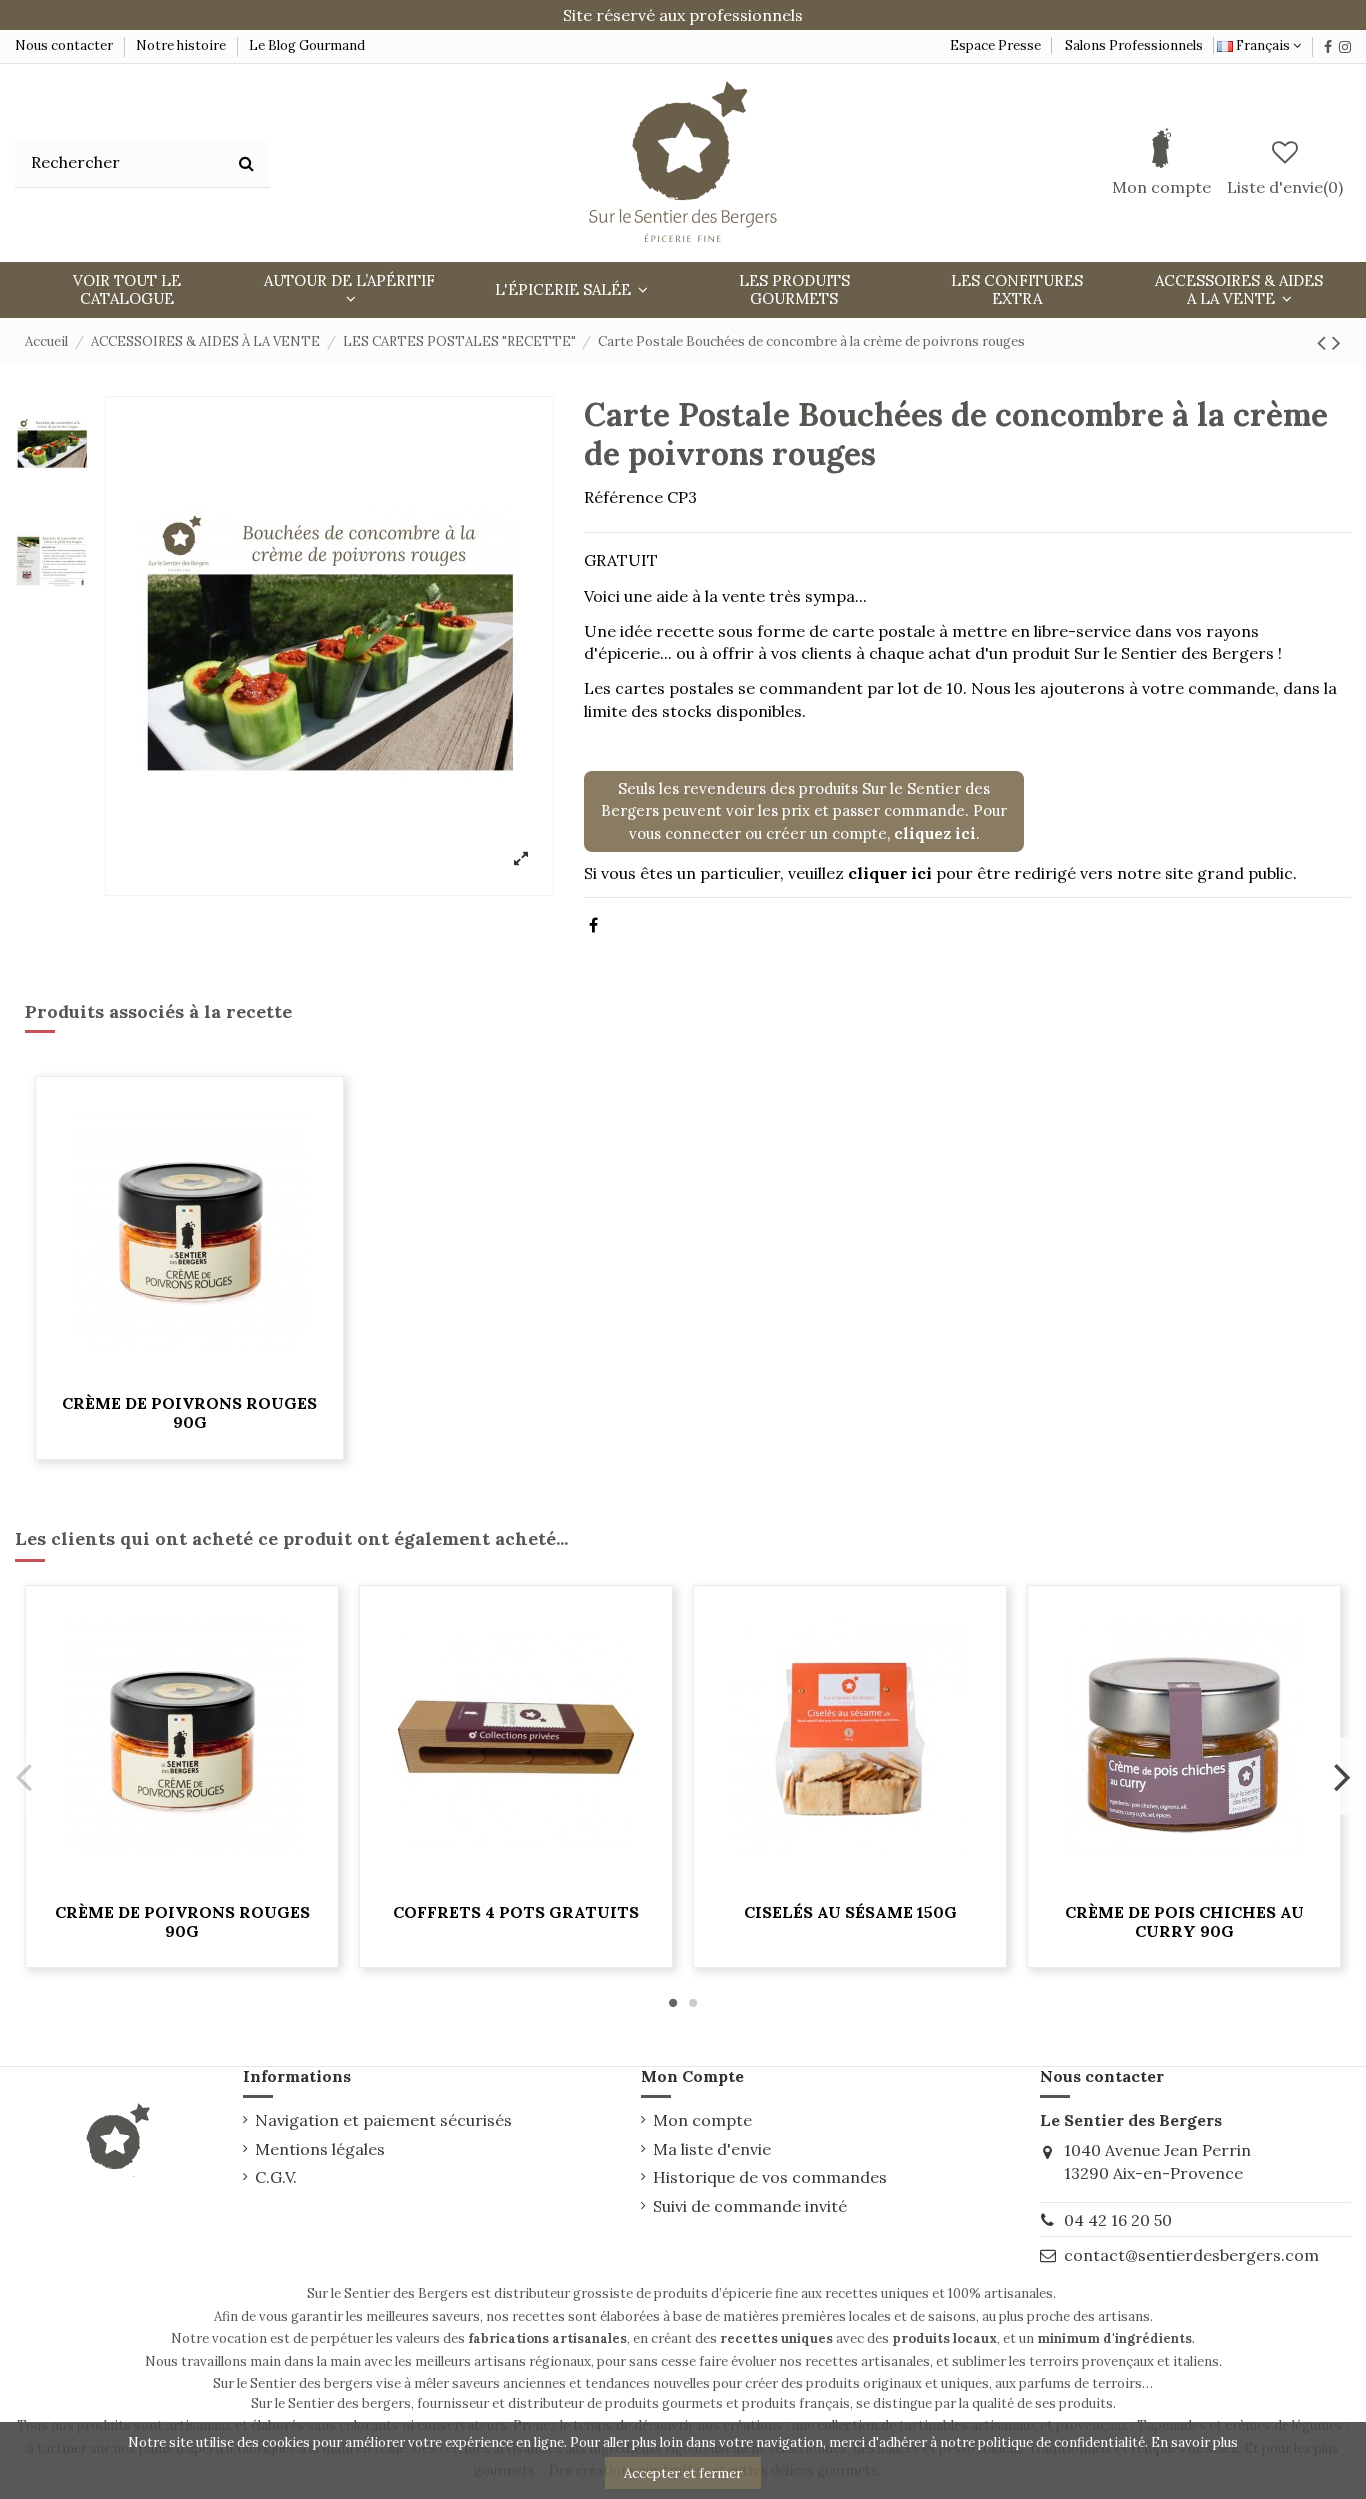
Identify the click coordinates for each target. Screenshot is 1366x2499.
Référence (623, 497)
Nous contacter (65, 45)
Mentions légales (320, 2149)
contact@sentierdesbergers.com (1191, 2255)
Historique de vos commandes (770, 2177)
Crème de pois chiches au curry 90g (1184, 1921)
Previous (24, 1777)
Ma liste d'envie (712, 2149)
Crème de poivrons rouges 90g (189, 1412)
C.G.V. (276, 2177)
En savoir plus (1194, 2442)
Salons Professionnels (1134, 45)
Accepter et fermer (683, 2473)
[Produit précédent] (1324, 342)
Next (1341, 1777)
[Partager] (593, 925)
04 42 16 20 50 (1118, 2220)
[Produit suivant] (1336, 342)
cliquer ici (890, 873)
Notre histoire (181, 45)
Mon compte (702, 2120)
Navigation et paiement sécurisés (383, 2120)
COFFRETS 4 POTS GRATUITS (516, 1912)
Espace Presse (995, 45)
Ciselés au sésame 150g (850, 1912)
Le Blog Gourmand (307, 45)
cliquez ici (935, 833)
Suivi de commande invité (750, 2206)
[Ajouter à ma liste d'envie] (190, 1374)
